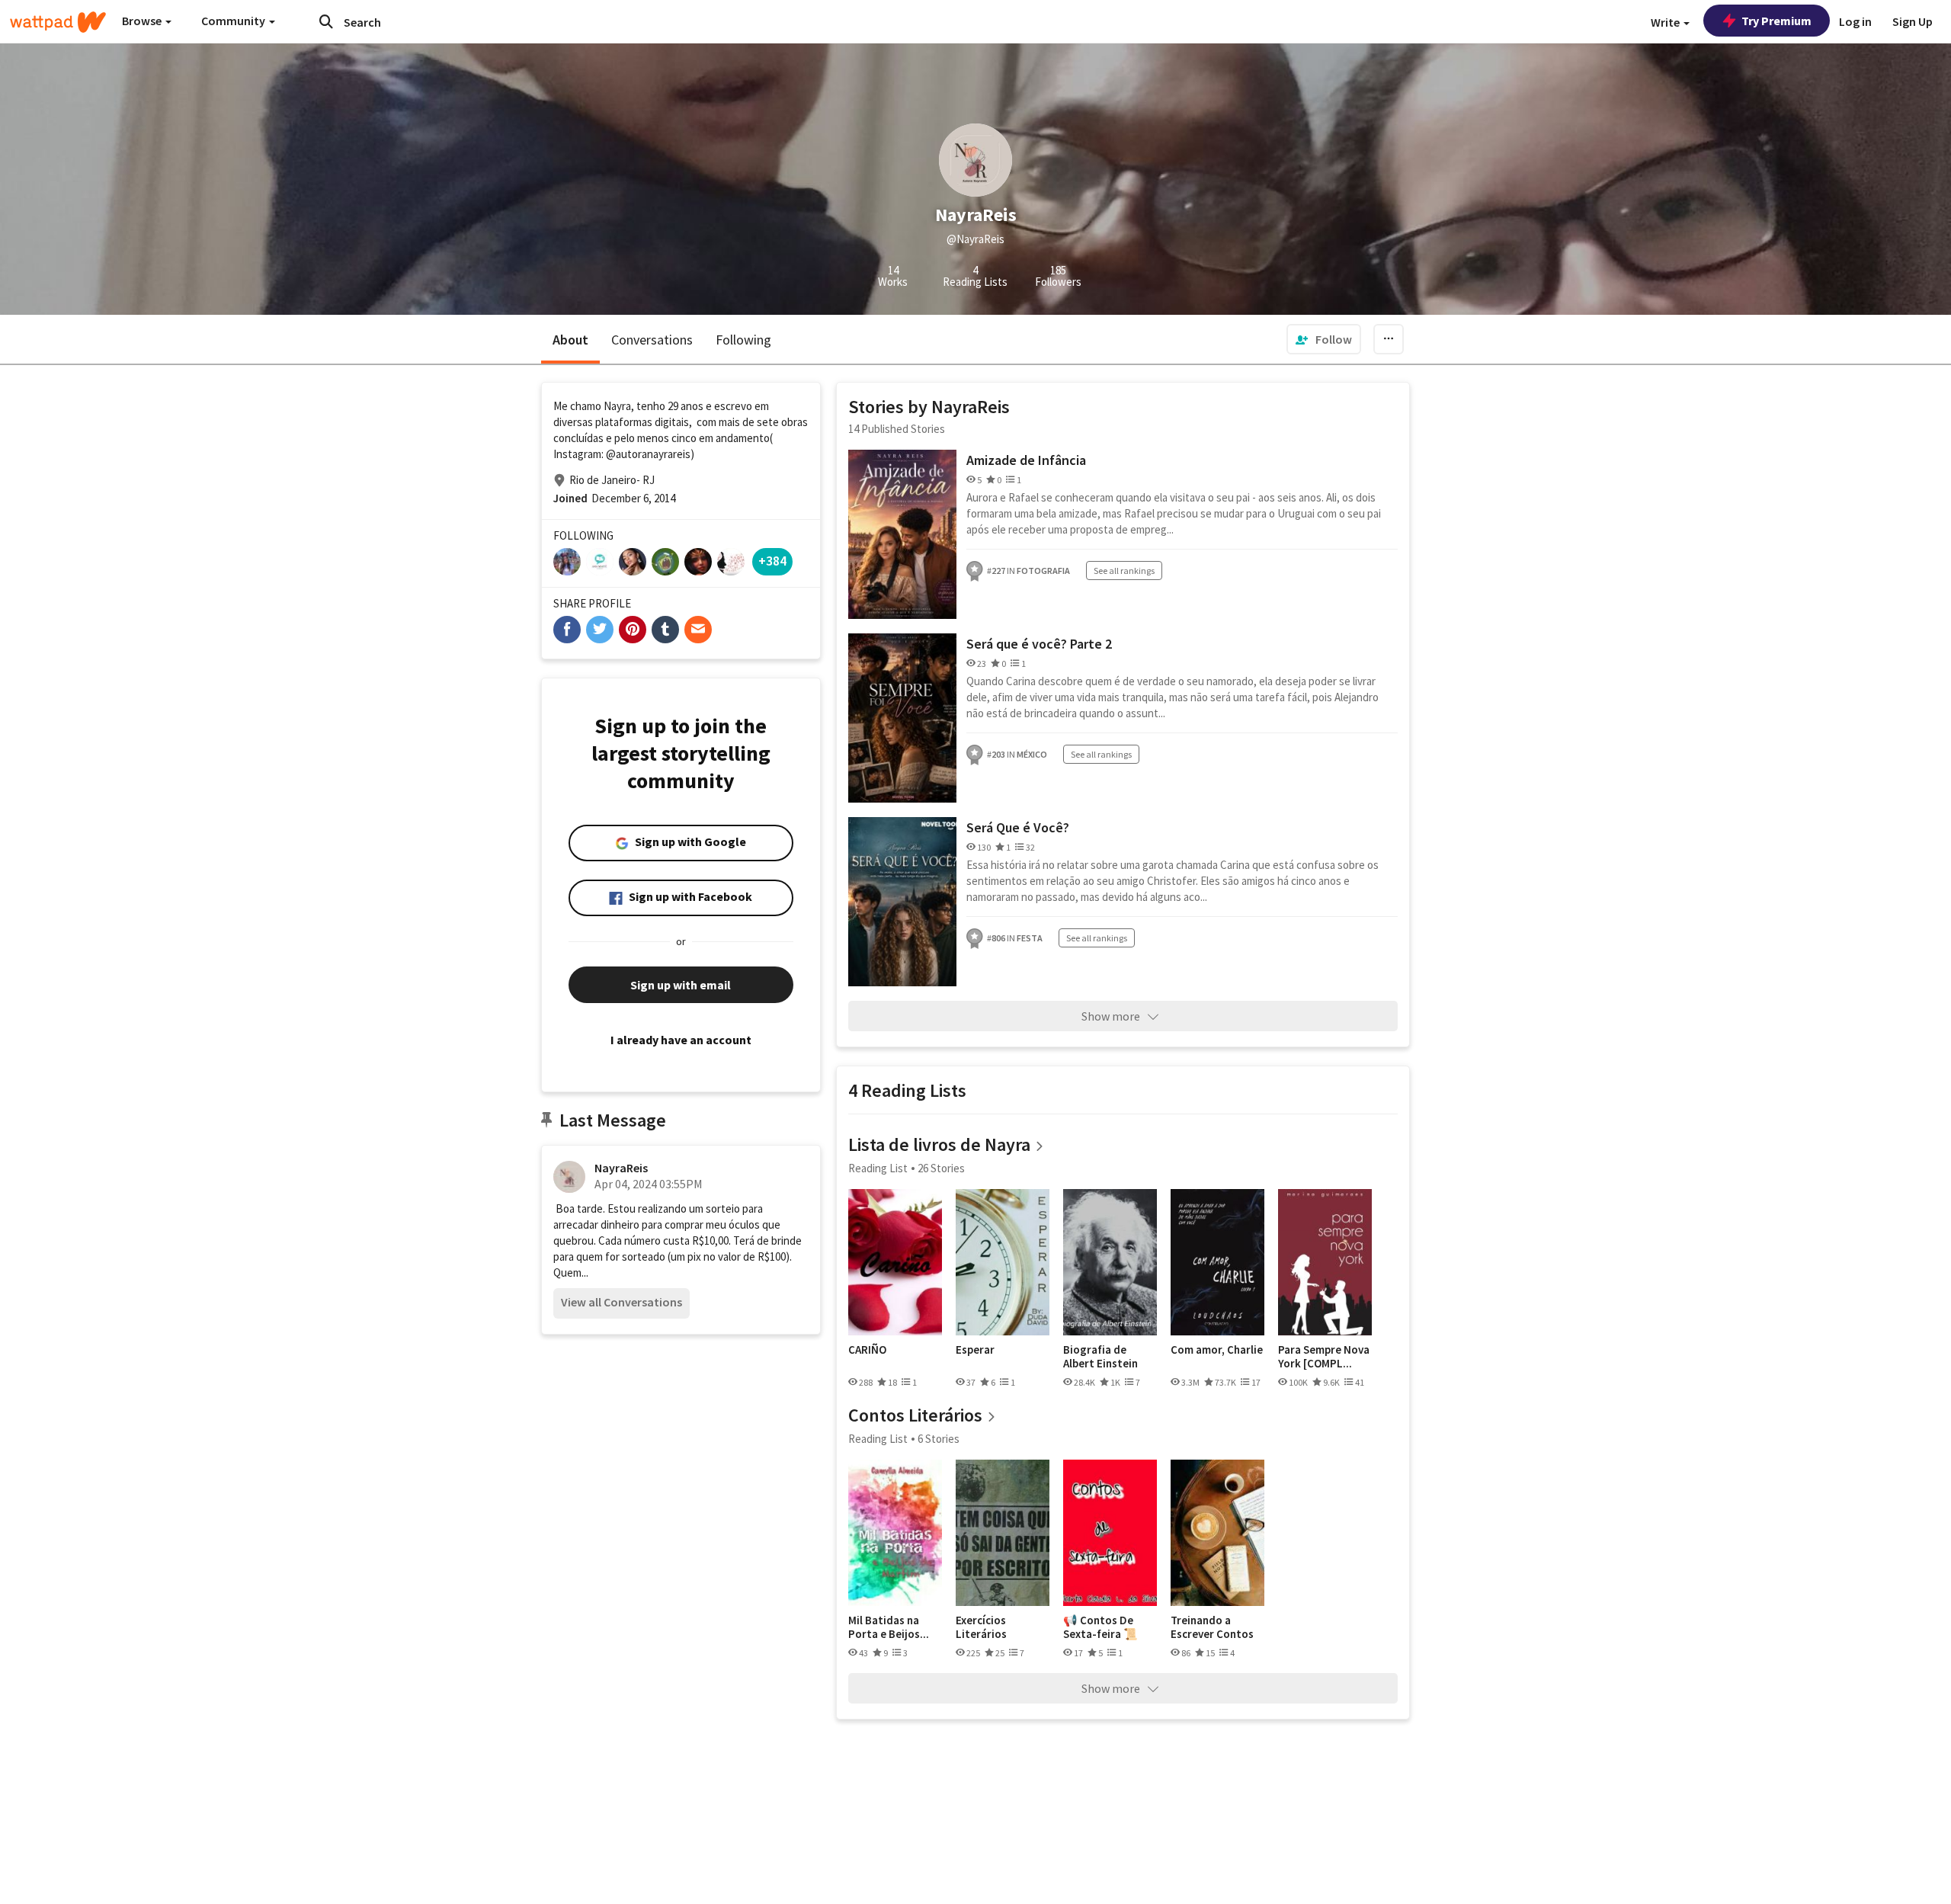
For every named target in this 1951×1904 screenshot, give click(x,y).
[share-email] (698, 630)
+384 (772, 561)
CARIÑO (867, 1350)
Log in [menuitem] (1855, 21)
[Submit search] (326, 21)
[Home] (58, 22)
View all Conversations (622, 1302)
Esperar (975, 1350)
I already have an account (681, 1040)
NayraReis (621, 1168)
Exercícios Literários (981, 1627)
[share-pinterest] (633, 630)
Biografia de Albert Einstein (1100, 1356)
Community (234, 21)
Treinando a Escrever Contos (1212, 1627)
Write (1666, 22)
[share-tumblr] (665, 630)
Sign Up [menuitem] (1913, 21)
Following (743, 340)
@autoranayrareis (648, 454)
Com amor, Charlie (1217, 1350)
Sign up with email (681, 985)
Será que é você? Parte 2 (1039, 644)
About (570, 340)
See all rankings (1124, 571)
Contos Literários (915, 1415)
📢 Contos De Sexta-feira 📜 (1100, 1627)
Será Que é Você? (1018, 827)
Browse (143, 21)
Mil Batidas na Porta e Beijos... (889, 1627)
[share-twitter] (600, 630)
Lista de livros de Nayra (939, 1144)
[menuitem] (1324, 339)
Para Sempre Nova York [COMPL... (1324, 1356)
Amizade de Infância (1026, 460)
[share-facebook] (567, 630)
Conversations (652, 340)
